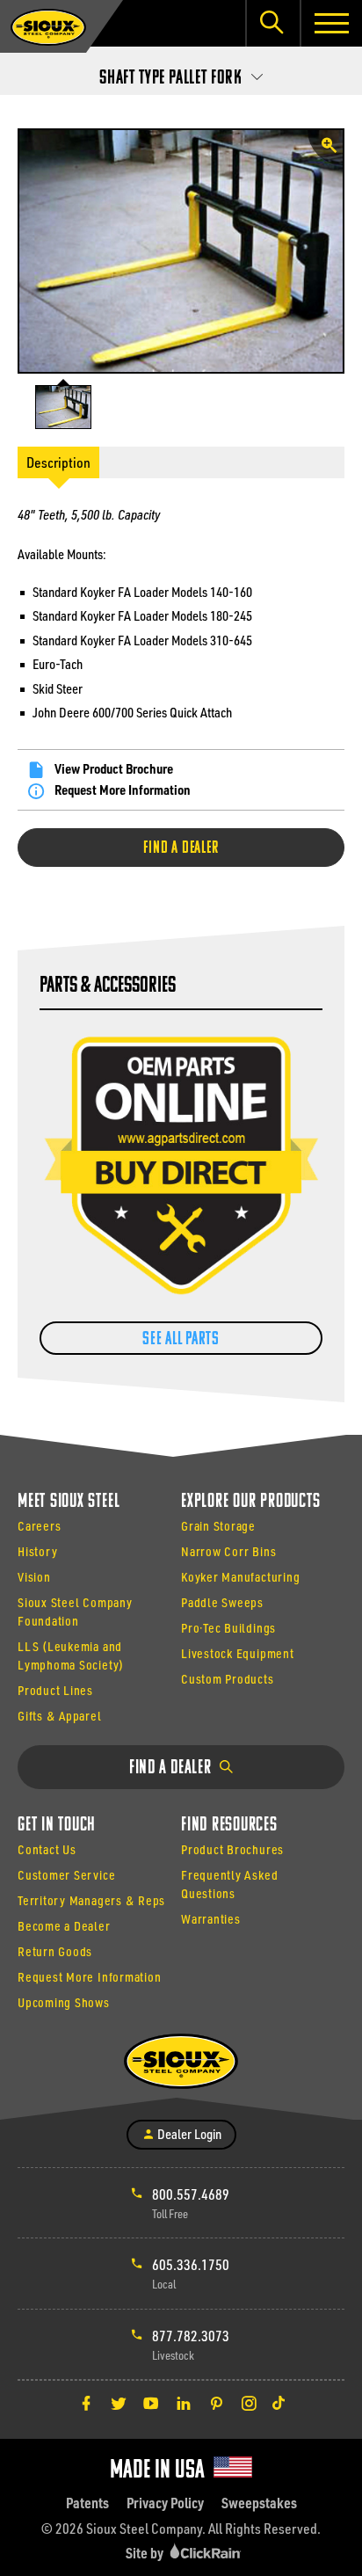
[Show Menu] (331, 23)
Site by (146, 2553)
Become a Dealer (64, 1926)
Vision (34, 1577)
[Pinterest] (216, 2403)
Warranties (211, 1919)
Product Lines (55, 1690)
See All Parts (181, 1339)
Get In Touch (57, 1826)
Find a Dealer (181, 848)
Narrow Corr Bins (228, 1551)
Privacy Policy (165, 2503)
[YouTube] (151, 2403)
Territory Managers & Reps (91, 1900)
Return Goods (55, 1951)
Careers (39, 1526)
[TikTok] (279, 2403)
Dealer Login (188, 2134)
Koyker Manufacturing (240, 1577)
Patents (87, 2503)
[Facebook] (86, 2403)
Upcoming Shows (64, 2002)
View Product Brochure (114, 768)
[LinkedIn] (184, 2403)
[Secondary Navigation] (181, 73)
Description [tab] (58, 462)
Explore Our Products (250, 1502)
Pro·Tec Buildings (228, 1628)
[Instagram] (249, 2403)
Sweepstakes (259, 2503)
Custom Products (228, 1679)
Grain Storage (218, 1526)
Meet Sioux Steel (69, 1502)
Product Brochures (232, 1849)
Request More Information (123, 790)
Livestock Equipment (238, 1653)
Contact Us (47, 1849)
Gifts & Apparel (60, 1716)
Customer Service (66, 1875)
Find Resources (229, 1826)
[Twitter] (119, 2403)
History (37, 1551)
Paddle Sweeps (222, 1602)
